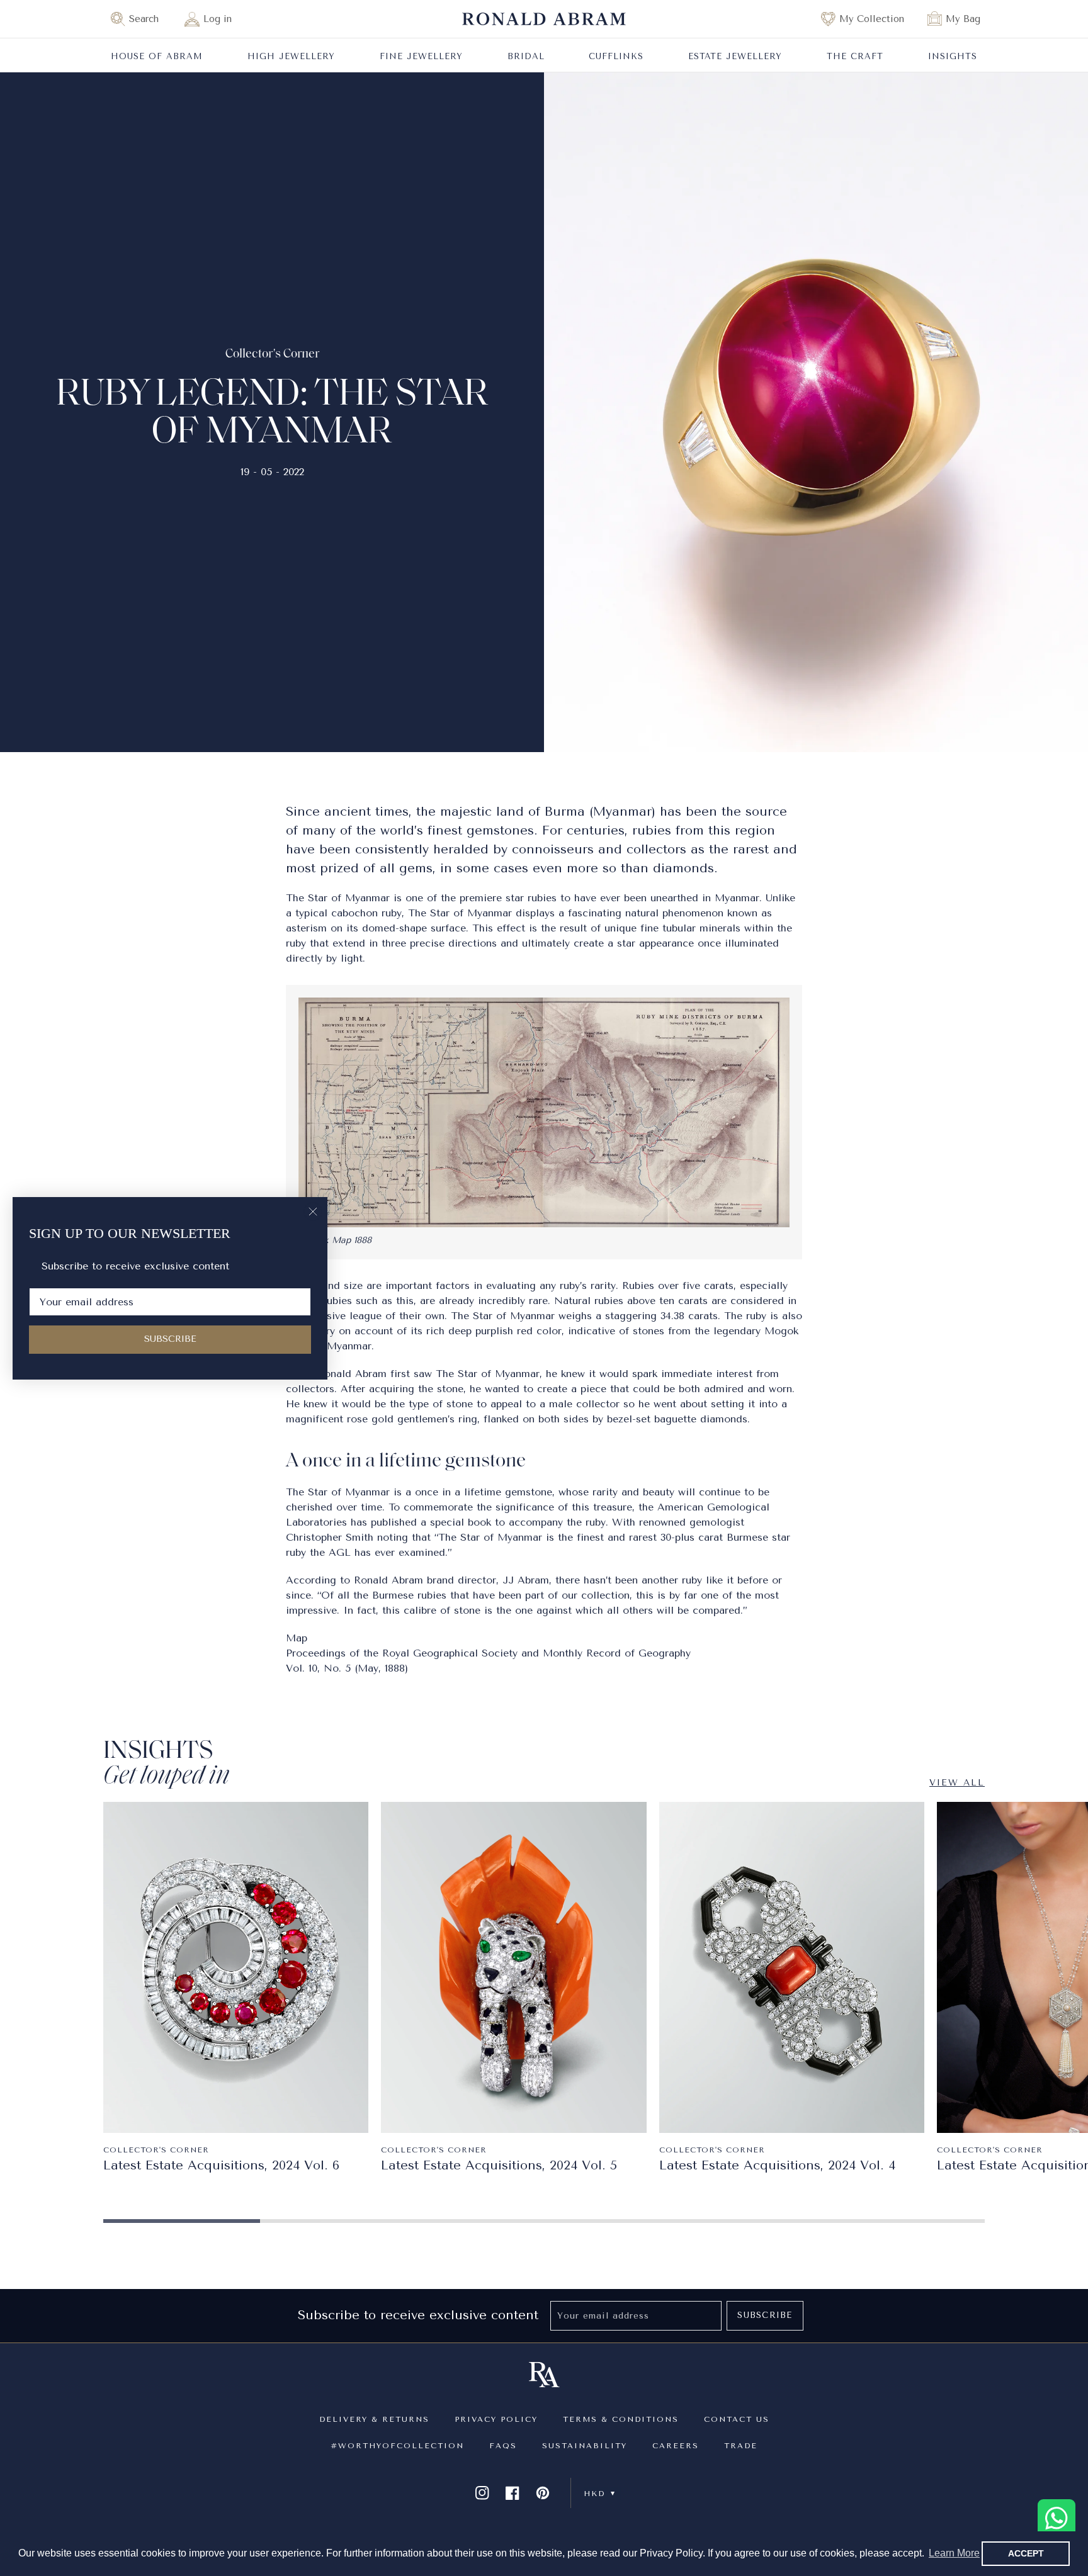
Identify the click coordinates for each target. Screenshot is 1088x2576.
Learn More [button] (954, 2553)
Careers (676, 2446)
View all (957, 1783)
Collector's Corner (272, 354)
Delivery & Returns (374, 2419)
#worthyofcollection (397, 2446)
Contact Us (737, 2419)
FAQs (503, 2446)
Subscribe (765, 2315)
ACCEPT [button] (1026, 2553)
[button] (140, 19)
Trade (741, 2446)
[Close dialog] (313, 1212)
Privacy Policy (496, 2419)
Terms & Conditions (621, 2419)
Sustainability (585, 2446)
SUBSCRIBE (170, 1339)
